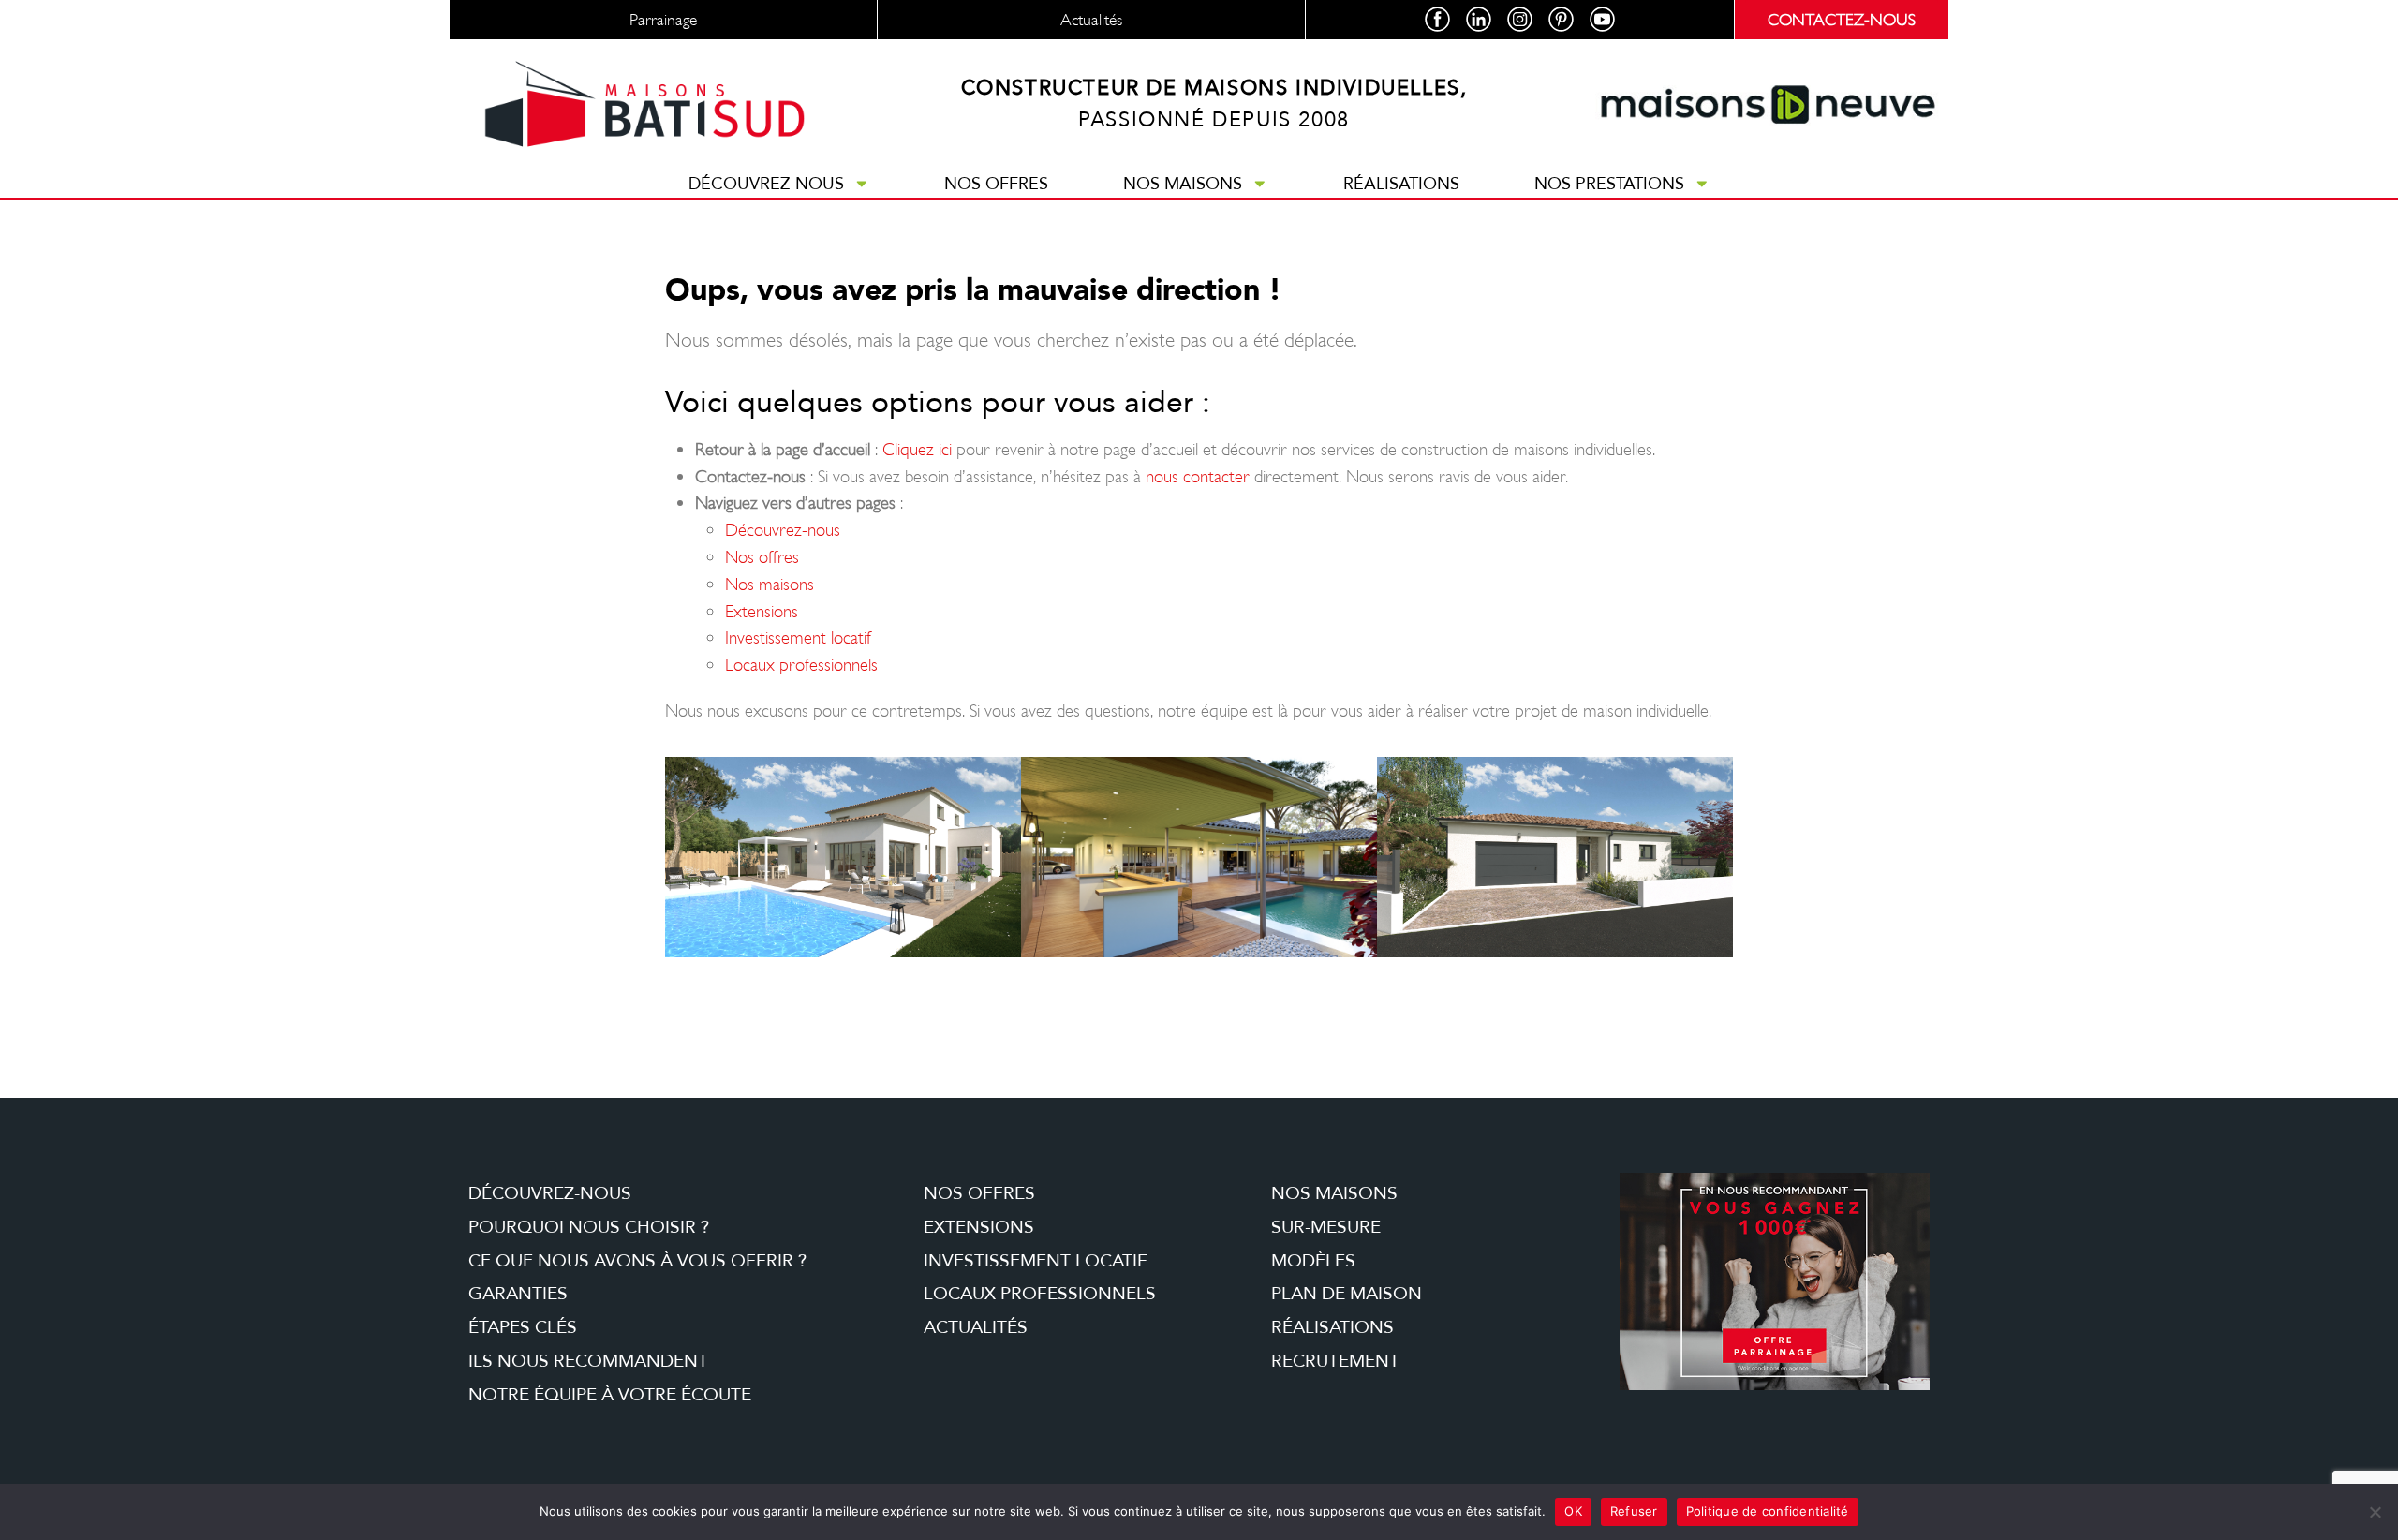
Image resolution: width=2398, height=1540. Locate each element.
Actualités (976, 1327)
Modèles (1313, 1261)
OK (1573, 1511)
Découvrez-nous (766, 184)
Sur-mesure (1326, 1227)
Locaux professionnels (801, 665)
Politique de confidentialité (1768, 1511)
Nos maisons (1183, 184)
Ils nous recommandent (588, 1361)
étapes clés (523, 1327)
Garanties (518, 1294)
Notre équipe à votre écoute (610, 1395)
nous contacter (1198, 476)
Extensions (762, 611)
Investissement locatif (798, 637)
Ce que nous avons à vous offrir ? (637, 1261)
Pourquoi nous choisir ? (589, 1227)
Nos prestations (1609, 184)
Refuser (1634, 1511)
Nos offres (996, 184)
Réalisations (1401, 184)
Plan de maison (1347, 1294)
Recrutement (1335, 1361)
